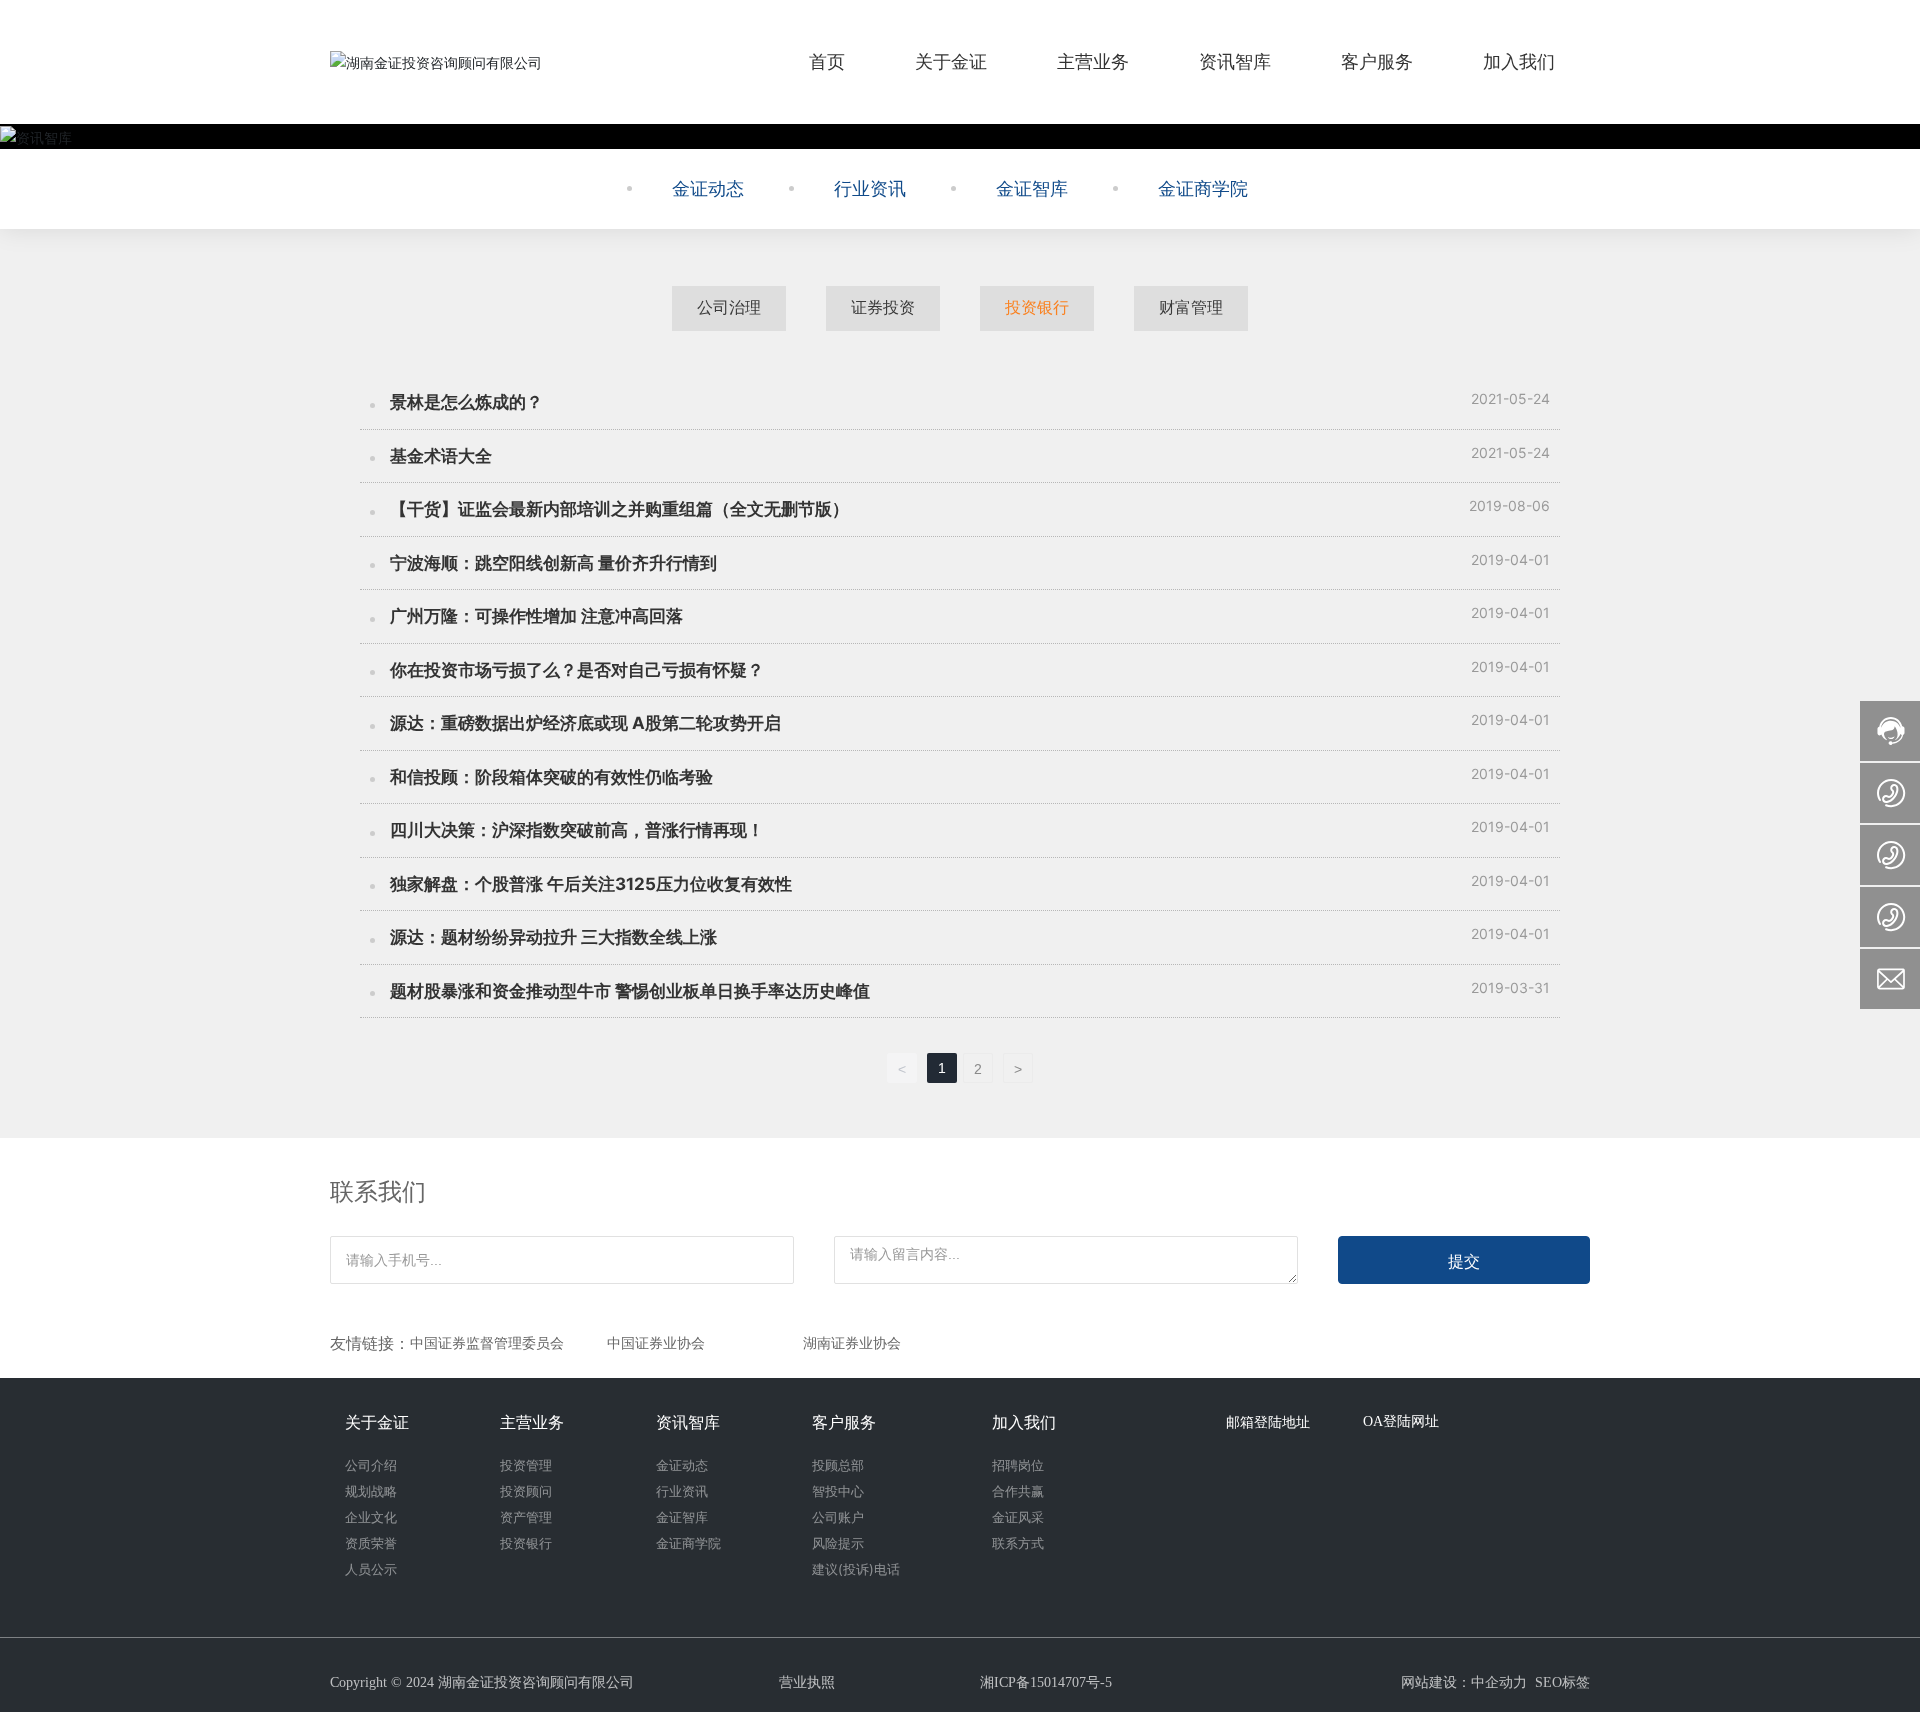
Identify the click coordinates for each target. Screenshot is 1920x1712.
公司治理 (729, 307)
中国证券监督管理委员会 (487, 1343)
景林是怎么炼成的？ (466, 402)
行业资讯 (870, 189)
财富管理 (1191, 307)
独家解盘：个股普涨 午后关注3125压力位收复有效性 (591, 884)
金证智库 (1032, 189)
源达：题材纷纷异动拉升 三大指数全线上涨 (553, 937)
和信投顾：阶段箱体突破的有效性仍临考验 (551, 777)
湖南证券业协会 (852, 1343)
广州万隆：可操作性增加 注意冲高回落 (536, 616)
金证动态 (708, 189)
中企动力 (1499, 1682)
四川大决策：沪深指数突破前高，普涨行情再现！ (577, 830)
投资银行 (1037, 307)
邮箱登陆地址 (1268, 1421)
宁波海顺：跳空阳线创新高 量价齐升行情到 (553, 563)
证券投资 (883, 307)
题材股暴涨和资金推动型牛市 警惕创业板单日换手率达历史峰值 (630, 991)
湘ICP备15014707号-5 (1046, 1682)
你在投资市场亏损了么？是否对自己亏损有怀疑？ (577, 670)
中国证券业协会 (656, 1343)
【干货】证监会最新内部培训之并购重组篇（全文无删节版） (619, 509)
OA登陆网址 (1401, 1421)
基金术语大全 (441, 456)
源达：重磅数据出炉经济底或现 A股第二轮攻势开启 (585, 723)
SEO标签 (1562, 1682)
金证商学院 (1203, 189)
